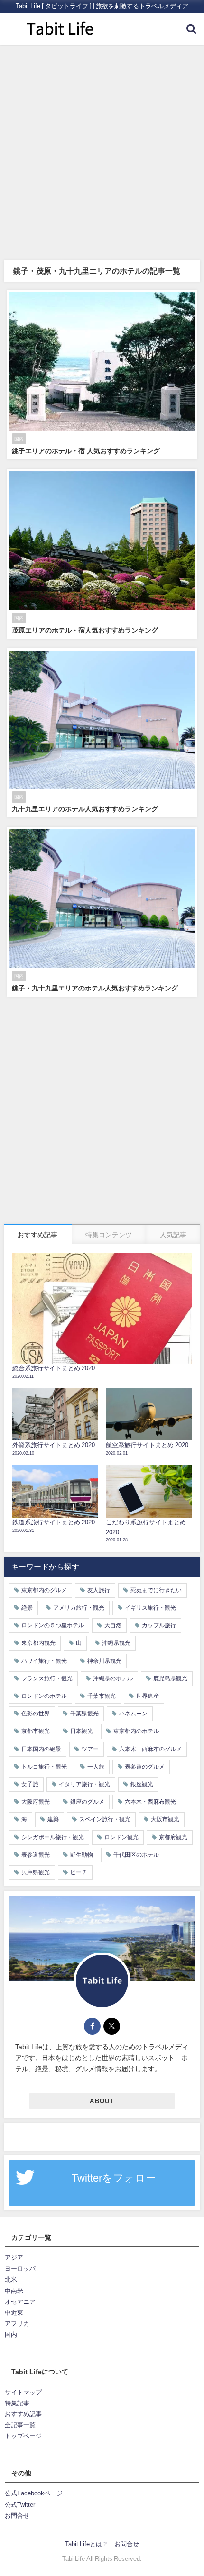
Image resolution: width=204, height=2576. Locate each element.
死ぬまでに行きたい (156, 1590)
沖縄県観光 (116, 1643)
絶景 (27, 1608)
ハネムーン (133, 1714)
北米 (11, 2279)
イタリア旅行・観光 (84, 1784)
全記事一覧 (20, 2425)
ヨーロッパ (20, 2269)
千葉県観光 (84, 1714)
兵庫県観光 (36, 1872)
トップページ (23, 2436)
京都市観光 (36, 1731)
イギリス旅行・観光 (150, 1608)
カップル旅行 (159, 1625)
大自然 (113, 1625)
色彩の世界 (36, 1714)
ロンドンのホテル (44, 1696)
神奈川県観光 (104, 1661)
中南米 (14, 2291)
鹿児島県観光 (170, 1678)
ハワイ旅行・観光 (44, 1661)
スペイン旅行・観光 (105, 1819)
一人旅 (96, 1767)
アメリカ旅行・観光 (79, 1608)
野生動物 (82, 1855)
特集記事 (17, 2403)
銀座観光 (142, 1784)
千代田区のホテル (136, 1855)
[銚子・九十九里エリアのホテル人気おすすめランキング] (102, 912)
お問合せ (17, 2516)
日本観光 (82, 1731)
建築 (53, 1819)
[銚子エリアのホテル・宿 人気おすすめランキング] (102, 375)
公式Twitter (20, 2505)
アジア (14, 2258)
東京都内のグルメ (44, 1590)
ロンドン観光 (121, 1837)
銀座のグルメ (87, 1802)
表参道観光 (36, 1855)
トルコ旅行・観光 (44, 1767)
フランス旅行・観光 (47, 1678)
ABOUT (102, 2101)
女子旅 (30, 1784)
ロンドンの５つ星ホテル (53, 1625)
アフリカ (17, 2324)
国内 (11, 2334)
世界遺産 (148, 1696)
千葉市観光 (102, 1696)
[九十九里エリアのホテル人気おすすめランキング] (102, 733)
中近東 (14, 2313)
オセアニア (20, 2302)
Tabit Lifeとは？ (87, 2544)
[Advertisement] (102, 151)
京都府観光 (173, 1837)
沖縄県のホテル (113, 1678)
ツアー (90, 1749)
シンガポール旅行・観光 (53, 1837)
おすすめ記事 (23, 2414)
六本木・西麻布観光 (150, 1802)
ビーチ (79, 1872)
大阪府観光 (36, 1802)
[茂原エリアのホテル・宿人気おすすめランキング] (102, 554)
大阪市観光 (165, 1819)
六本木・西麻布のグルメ (150, 1749)
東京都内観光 (38, 1643)
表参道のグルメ (145, 1767)
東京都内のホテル (136, 1731)
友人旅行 (99, 1590)
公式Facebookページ (34, 2493)
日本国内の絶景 (41, 1749)
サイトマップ (23, 2392)
